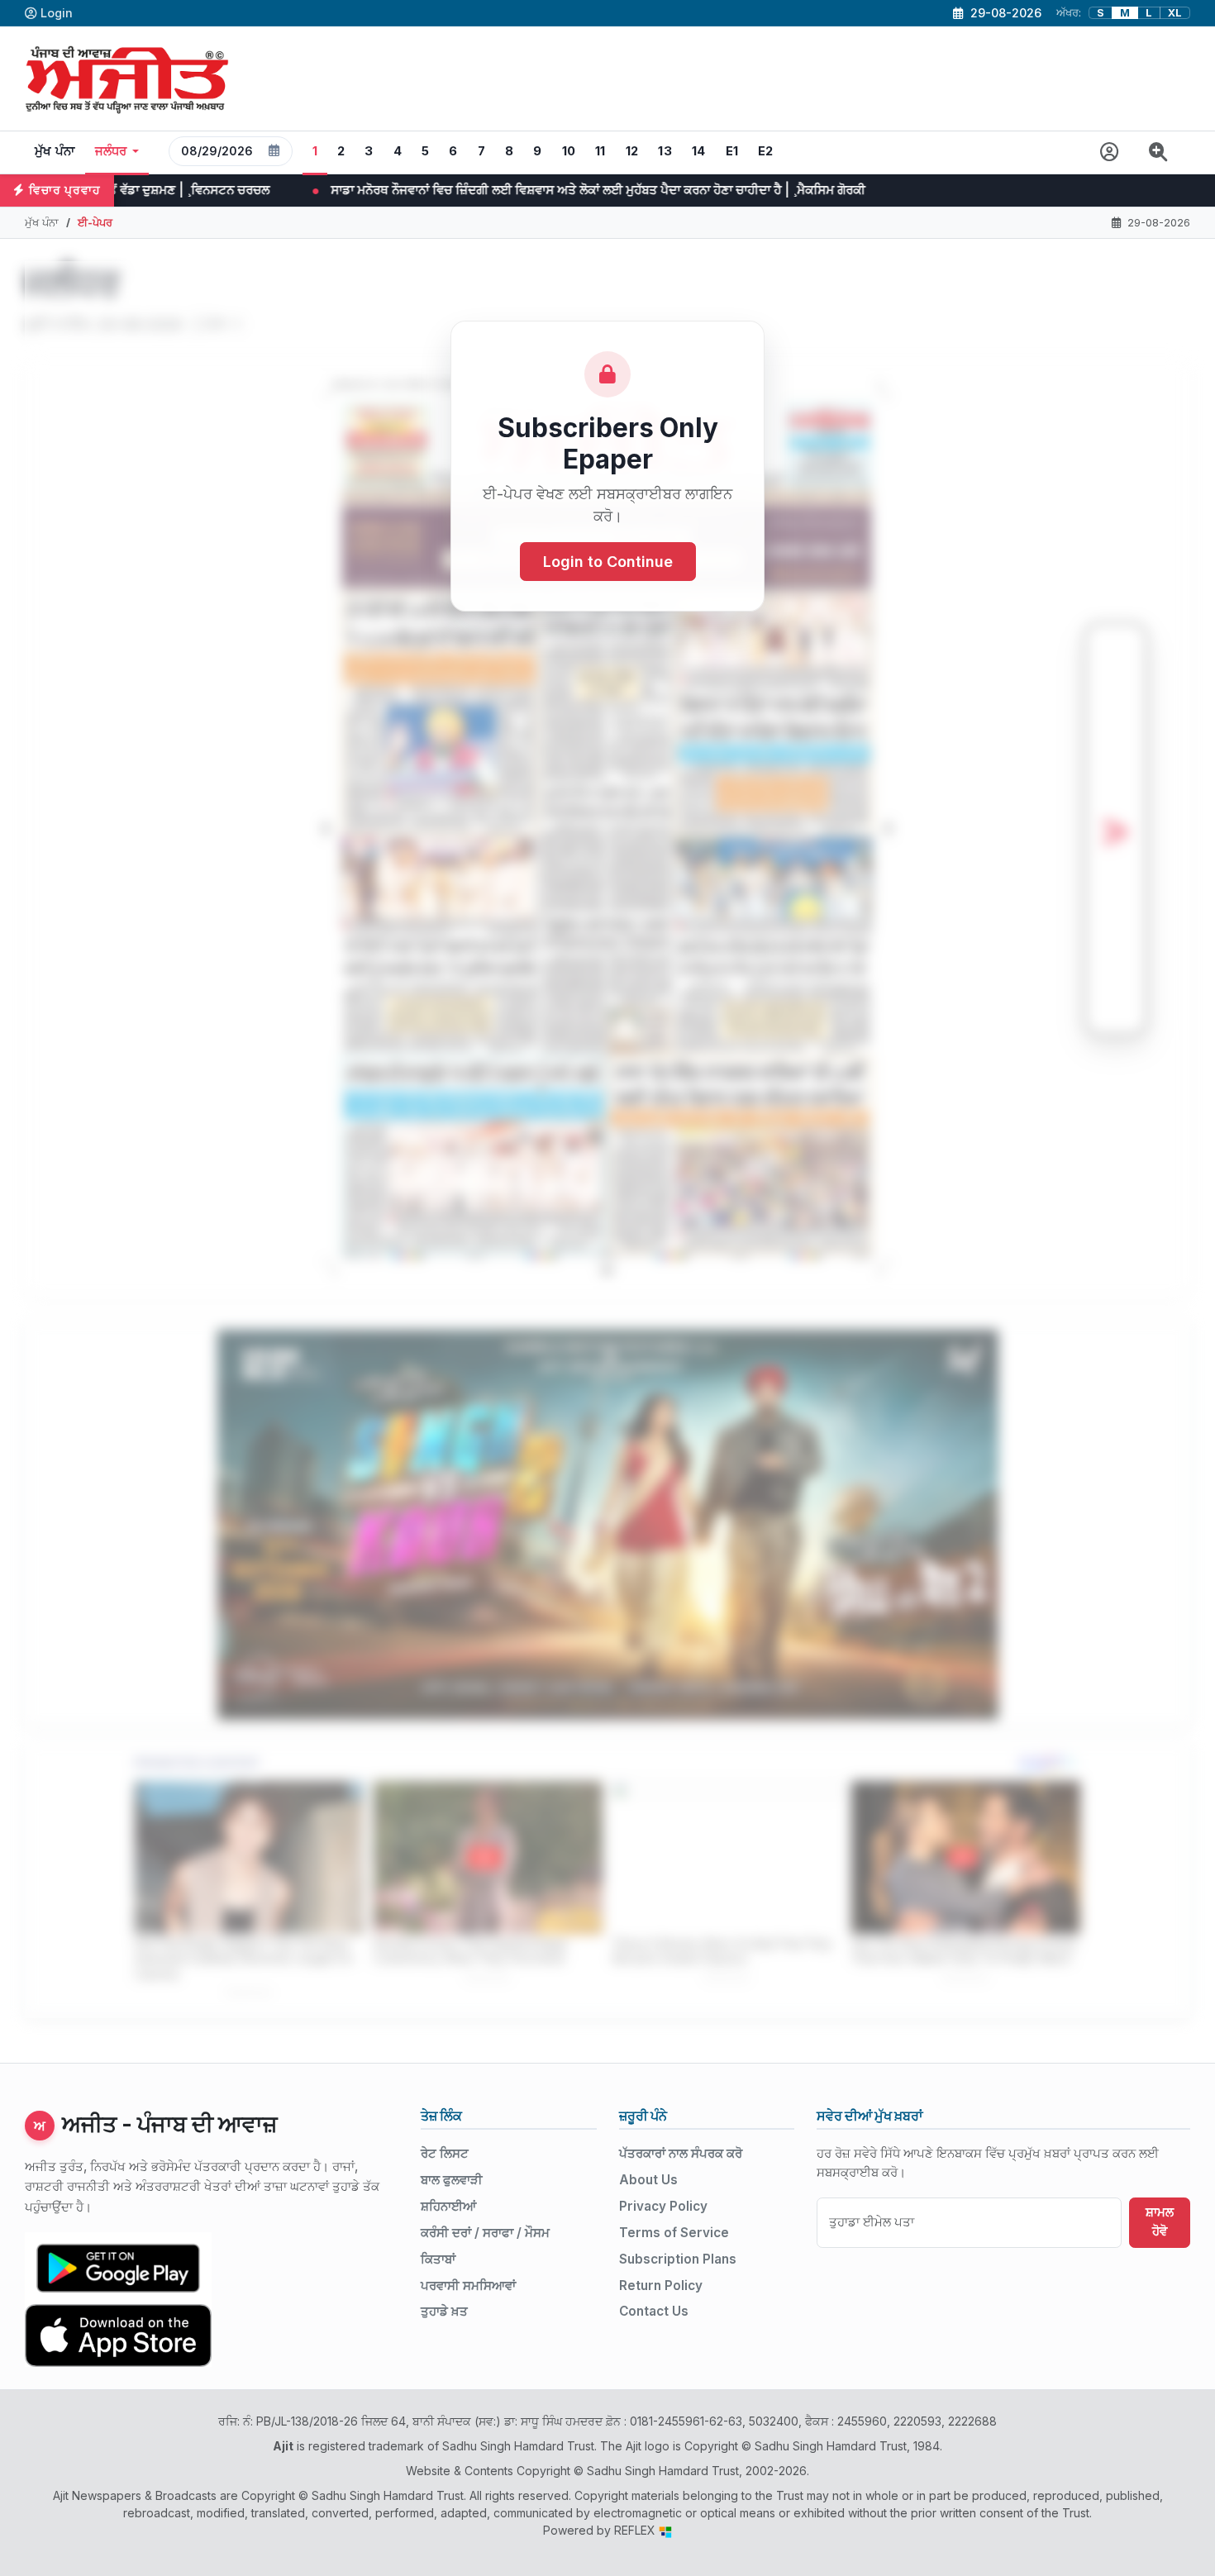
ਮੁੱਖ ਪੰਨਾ (55, 151)
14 (699, 151)
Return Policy (661, 2286)
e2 (766, 151)
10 (569, 151)
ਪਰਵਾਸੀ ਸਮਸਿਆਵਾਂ (468, 2286)
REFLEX (636, 2530)
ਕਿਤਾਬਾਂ (438, 2259)
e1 (732, 151)
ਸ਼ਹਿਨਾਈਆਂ (448, 2206)
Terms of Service (674, 2233)
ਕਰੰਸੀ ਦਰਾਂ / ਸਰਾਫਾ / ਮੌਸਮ (485, 2233)
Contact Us (654, 2311)
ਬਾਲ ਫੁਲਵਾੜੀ (452, 2180)
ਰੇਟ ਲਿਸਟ (445, 2153)
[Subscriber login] (1110, 152)
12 (632, 151)
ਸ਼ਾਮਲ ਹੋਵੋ (1160, 2221)
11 (600, 151)
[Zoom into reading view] (1158, 152)
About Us (648, 2180)
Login (57, 13)
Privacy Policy (663, 2206)
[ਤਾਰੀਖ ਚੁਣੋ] (274, 151)
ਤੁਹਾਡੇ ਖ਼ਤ (444, 2311)
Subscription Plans (678, 2259)
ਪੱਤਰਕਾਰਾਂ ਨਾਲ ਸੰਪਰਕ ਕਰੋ (681, 2153)
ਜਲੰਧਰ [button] (111, 151)
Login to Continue (608, 562)
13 (665, 151)
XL (1175, 13)
